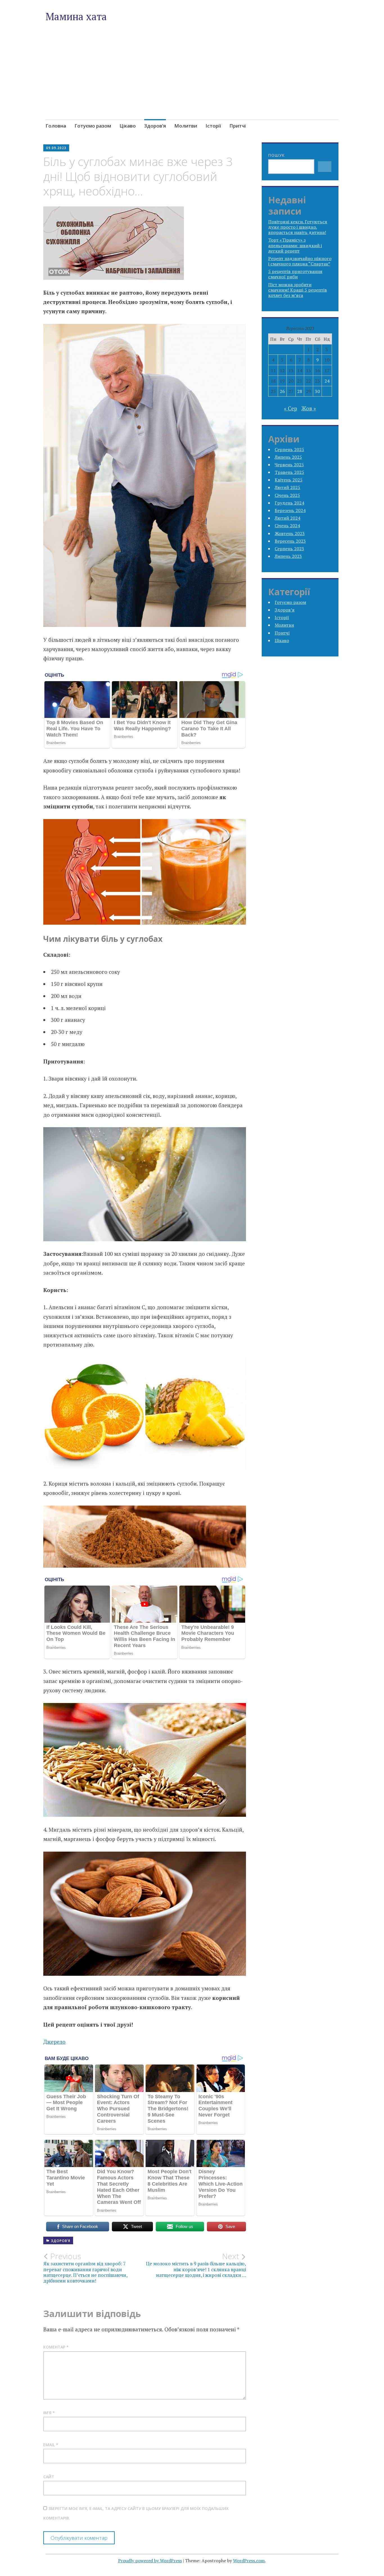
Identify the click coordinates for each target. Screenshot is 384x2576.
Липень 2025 (288, 457)
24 (327, 381)
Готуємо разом (93, 126)
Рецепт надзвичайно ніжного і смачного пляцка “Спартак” (300, 261)
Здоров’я (155, 126)
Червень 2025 (289, 465)
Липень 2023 (288, 556)
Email (51, 2445)
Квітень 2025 (289, 480)
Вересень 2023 (290, 541)
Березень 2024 (290, 510)
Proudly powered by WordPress (150, 2561)
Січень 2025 (287, 495)
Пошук (276, 155)
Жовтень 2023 (290, 533)
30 (317, 391)
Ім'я (49, 2413)
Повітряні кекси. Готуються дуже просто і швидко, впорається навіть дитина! (298, 227)
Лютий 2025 (287, 487)
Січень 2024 (287, 526)
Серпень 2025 (289, 449)
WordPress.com (249, 2561)
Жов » (309, 408)
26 (282, 391)
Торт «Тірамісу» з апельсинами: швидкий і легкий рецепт (295, 245)
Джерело (54, 2042)
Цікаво (128, 126)
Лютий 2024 (287, 518)
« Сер (291, 408)
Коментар (56, 2347)
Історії (213, 126)
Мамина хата (76, 16)
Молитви (186, 126)
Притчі (238, 126)
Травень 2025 (289, 472)
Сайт (49, 2477)
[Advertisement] (192, 84)
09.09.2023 (56, 148)
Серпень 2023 (289, 549)
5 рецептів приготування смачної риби (295, 274)
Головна (56, 126)
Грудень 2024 (289, 503)
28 (300, 391)
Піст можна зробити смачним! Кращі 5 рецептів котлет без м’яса (298, 290)
